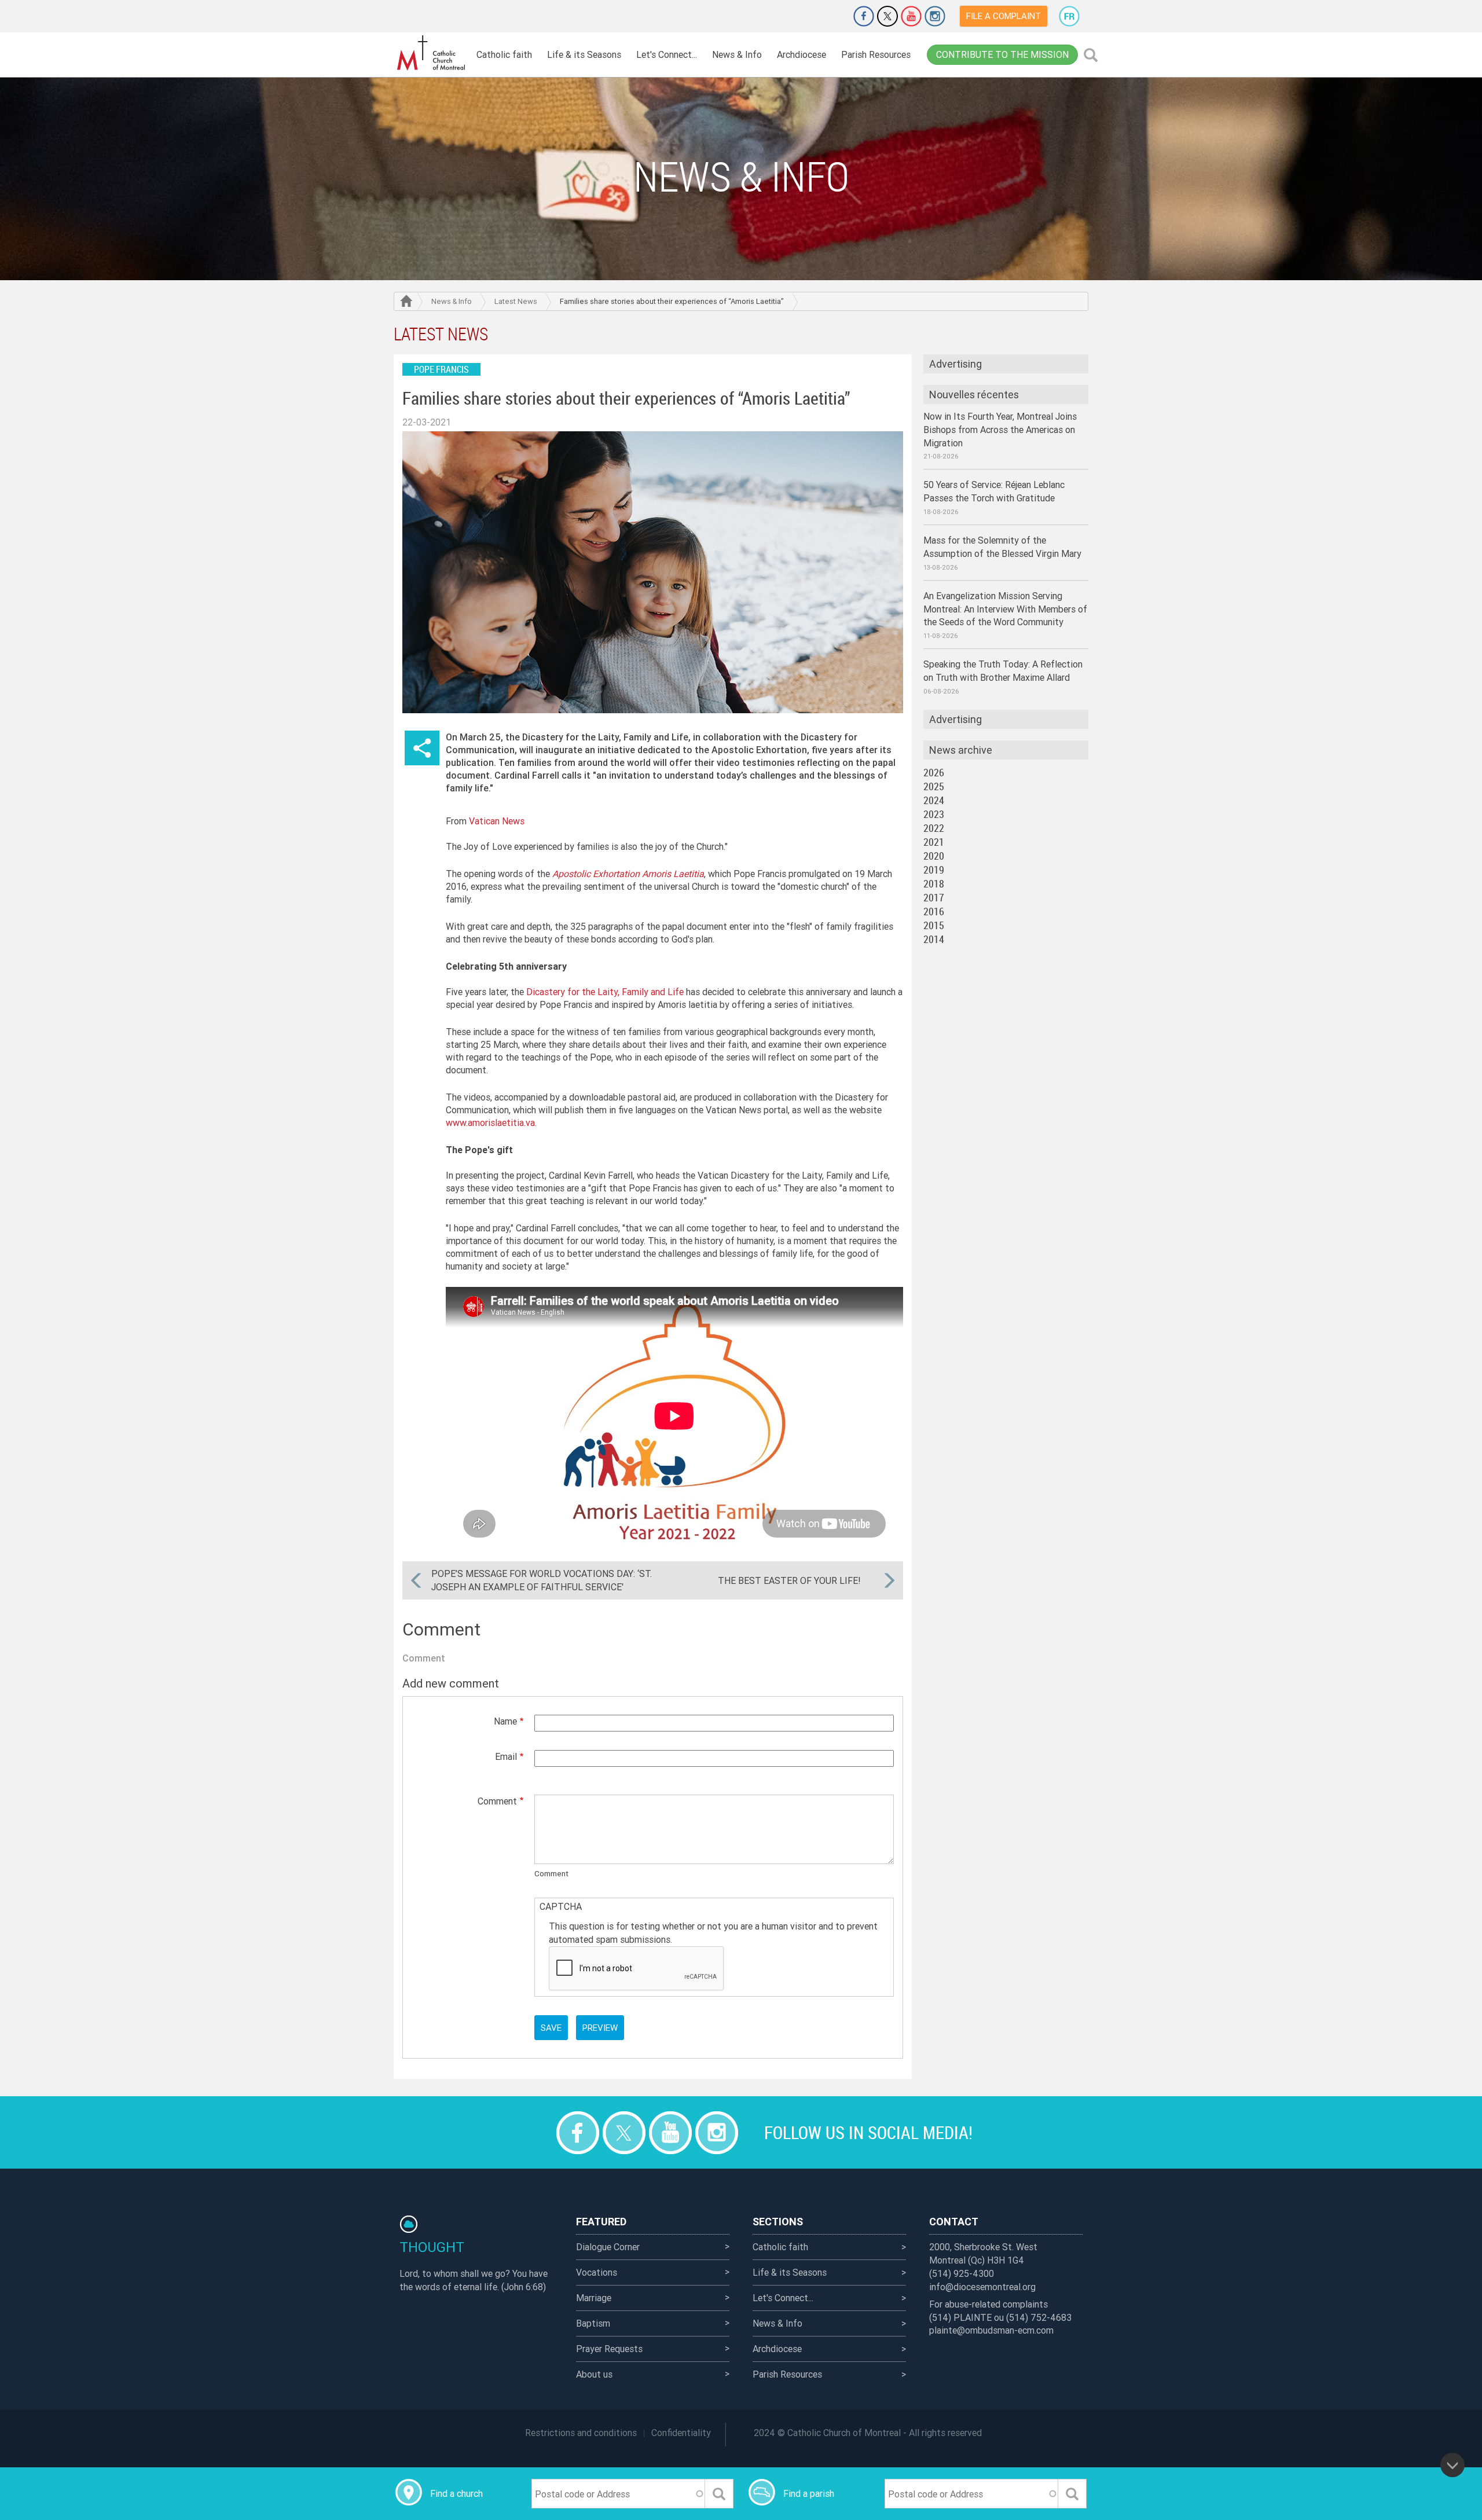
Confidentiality (681, 2433)
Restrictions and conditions (581, 2433)
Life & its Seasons (584, 54)
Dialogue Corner (608, 2247)
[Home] (431, 53)
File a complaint (1004, 16)
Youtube (911, 16)
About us (594, 2374)
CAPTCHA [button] (561, 1906)
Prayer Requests (609, 2349)
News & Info (737, 54)
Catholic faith (504, 54)
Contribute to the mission (1002, 54)
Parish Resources (876, 54)
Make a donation (831, 16)
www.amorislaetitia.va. (491, 1123)
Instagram (935, 16)
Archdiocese (801, 54)
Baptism (593, 2323)
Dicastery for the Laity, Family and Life (604, 992)
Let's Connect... (667, 54)
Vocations (597, 2272)
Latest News (516, 301)
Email (506, 1756)
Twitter (887, 16)
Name (505, 1721)
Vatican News (497, 821)
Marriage (594, 2298)
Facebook (864, 16)
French (1069, 16)
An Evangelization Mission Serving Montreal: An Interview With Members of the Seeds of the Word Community (1005, 609)
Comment (497, 1801)
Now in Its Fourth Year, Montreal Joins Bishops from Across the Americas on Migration (1000, 430)
